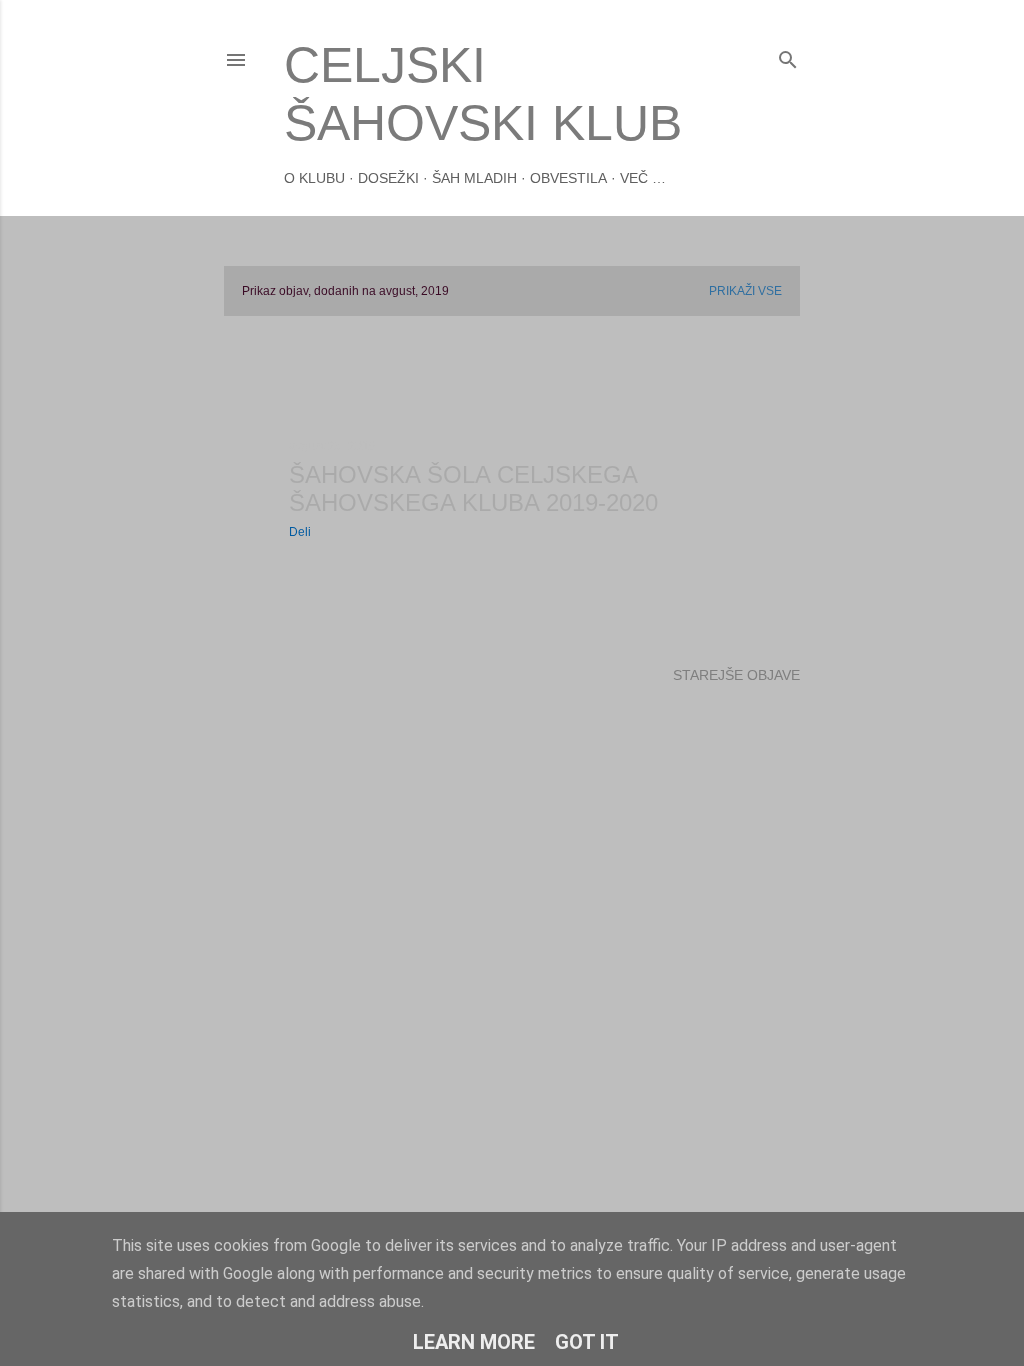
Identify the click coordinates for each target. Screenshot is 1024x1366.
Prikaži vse (745, 291)
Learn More (474, 1342)
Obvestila (568, 178)
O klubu (314, 178)
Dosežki (388, 178)
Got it (587, 1342)
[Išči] (788, 55)
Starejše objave (736, 675)
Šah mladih (474, 178)
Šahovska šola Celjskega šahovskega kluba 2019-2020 (473, 488)
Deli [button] (300, 532)
